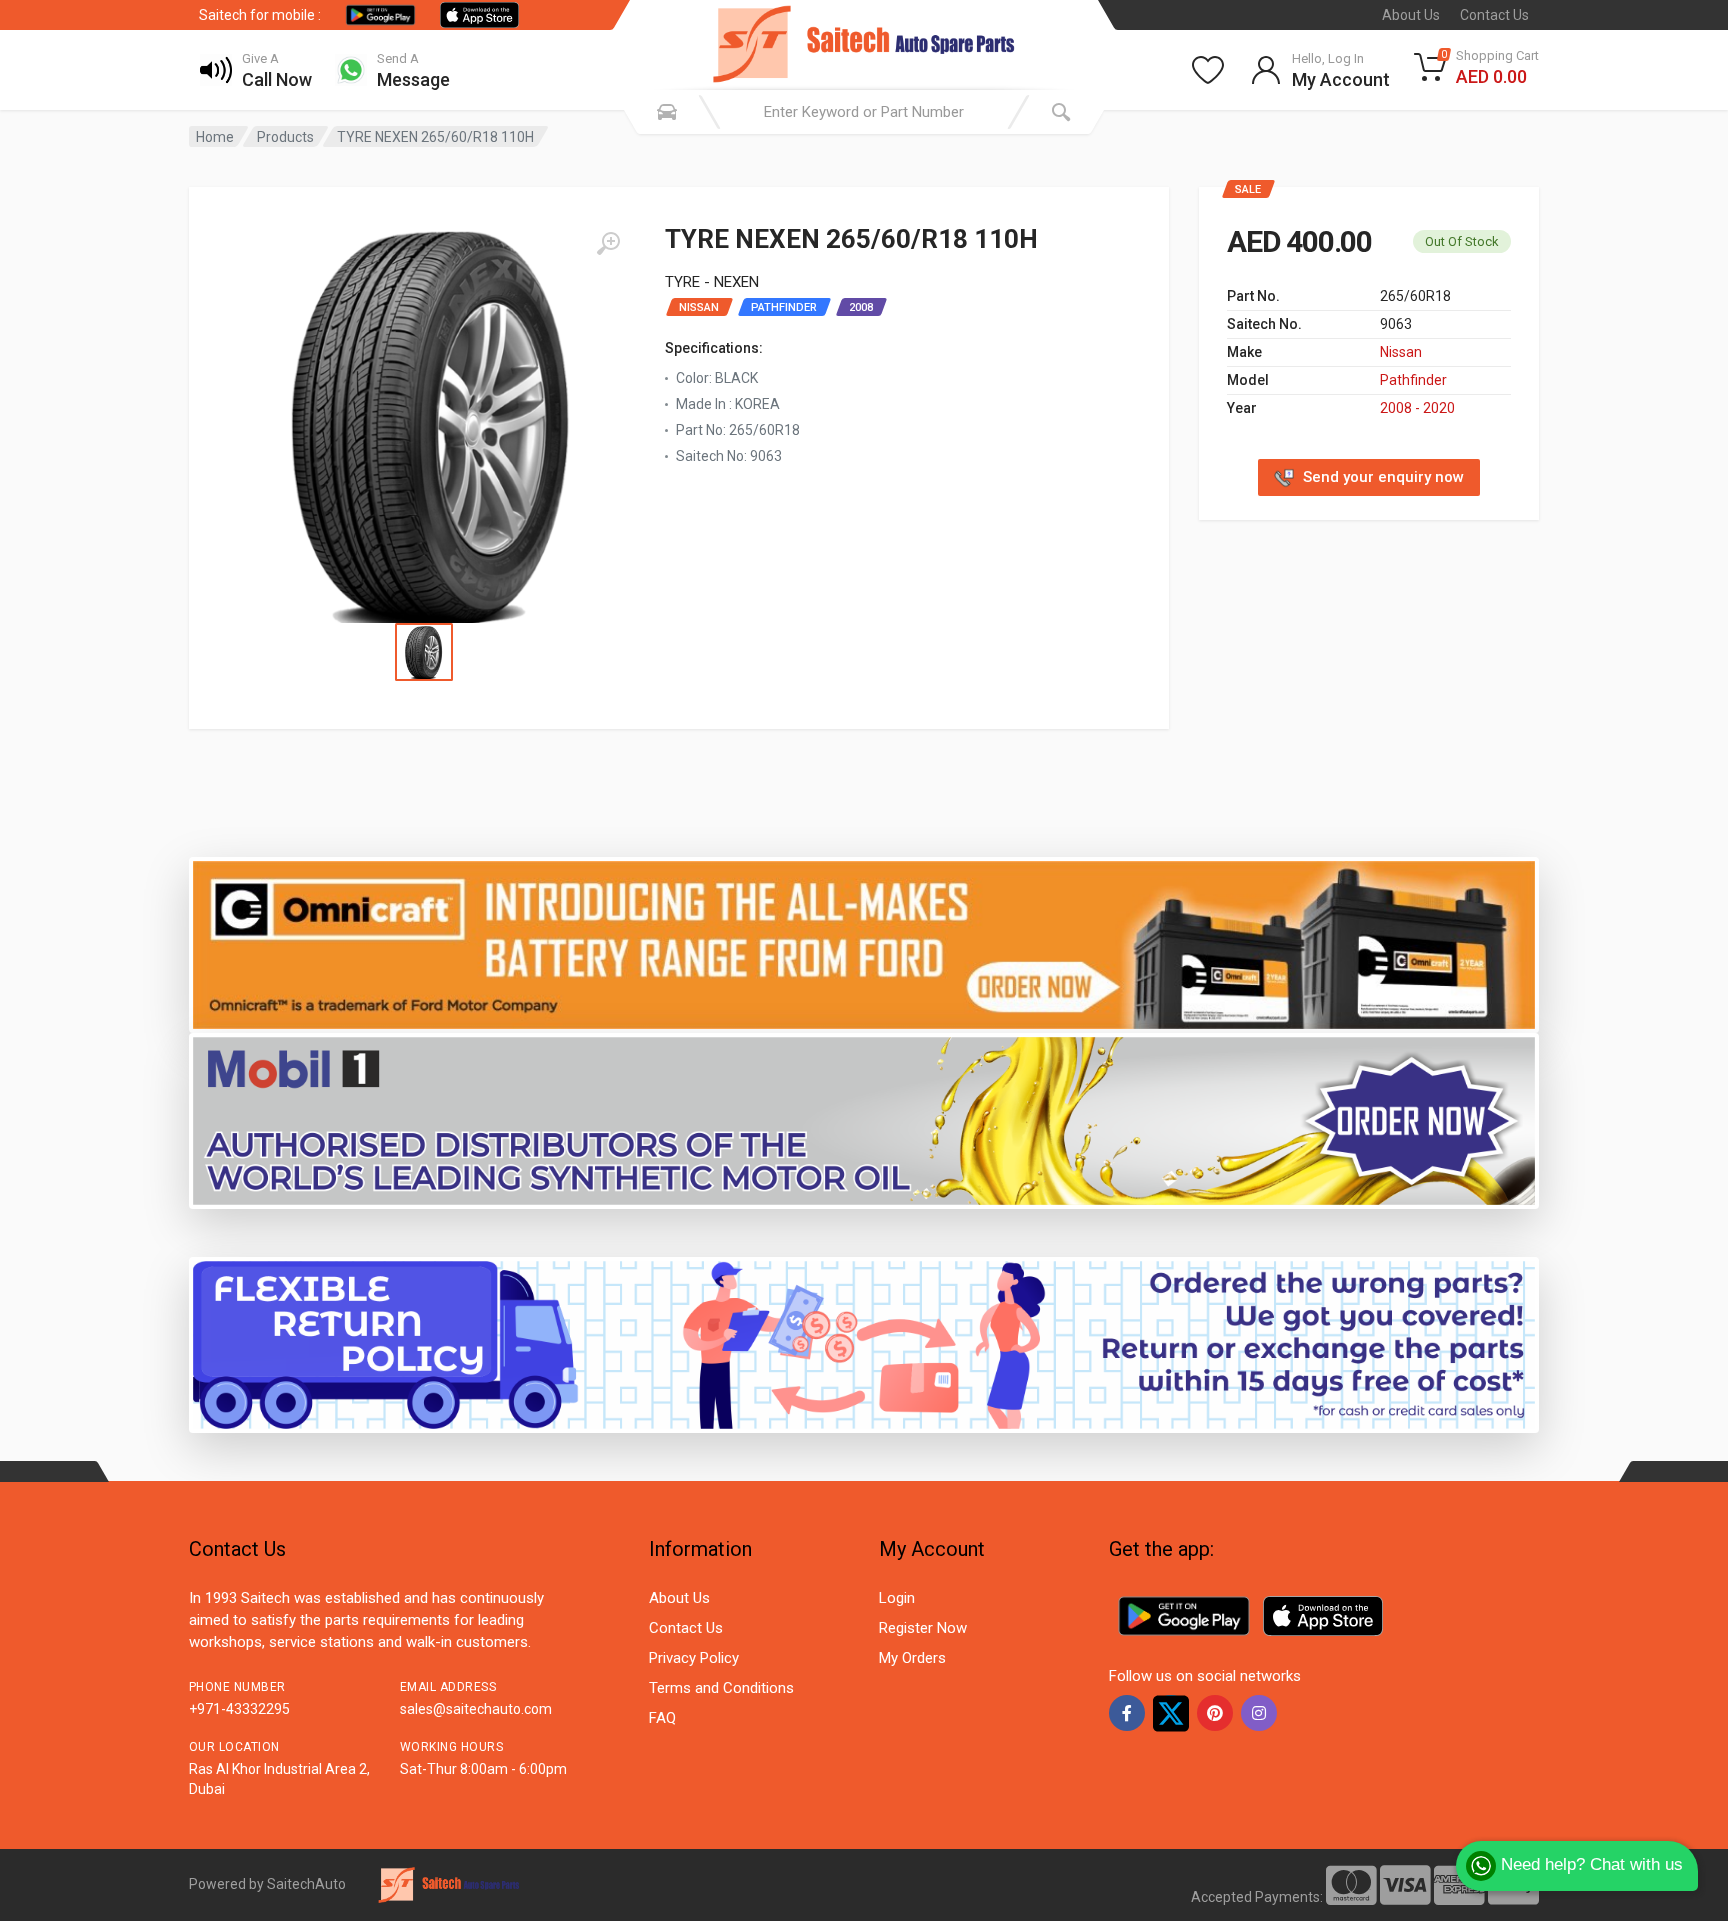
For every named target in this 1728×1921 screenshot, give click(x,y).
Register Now (923, 1628)
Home (215, 137)
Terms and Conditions (721, 1688)
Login (897, 1598)
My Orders (912, 1658)
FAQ (662, 1718)
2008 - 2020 (1417, 408)
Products (285, 137)
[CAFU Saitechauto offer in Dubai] (864, 1119)
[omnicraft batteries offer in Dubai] (864, 943)
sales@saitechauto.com (476, 1709)
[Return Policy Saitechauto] (864, 1343)
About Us (1411, 15)
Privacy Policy (694, 1658)
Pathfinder (1413, 380)
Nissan (1401, 352)
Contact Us (1494, 15)
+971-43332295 (239, 1709)
